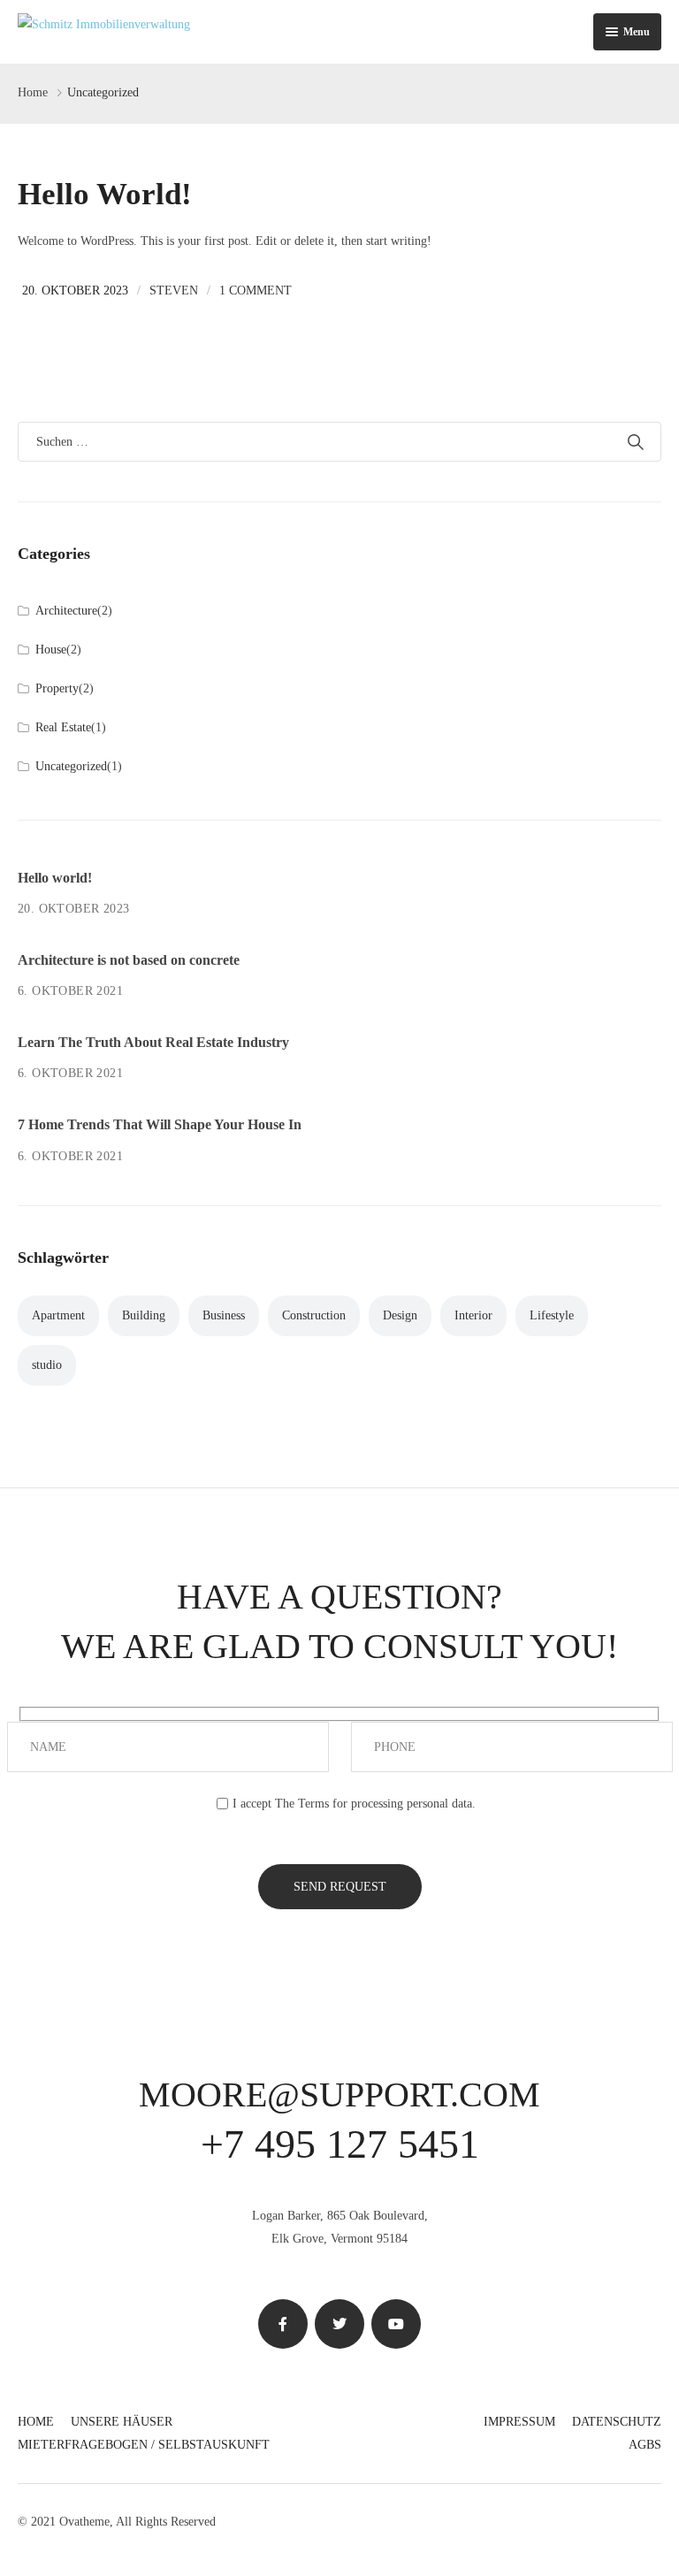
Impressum (519, 2422)
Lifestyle (552, 1315)
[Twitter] (339, 2324)
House (51, 650)
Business (224, 1315)
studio (47, 1365)
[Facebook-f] (283, 2324)
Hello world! (105, 194)
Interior (473, 1315)
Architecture (66, 611)
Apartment (58, 1315)
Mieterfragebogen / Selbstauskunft (144, 2445)
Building (144, 1315)
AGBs (645, 2445)
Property (57, 688)
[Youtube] (396, 2324)
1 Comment (256, 290)
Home (33, 92)
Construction (314, 1315)
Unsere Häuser (122, 2422)
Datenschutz (617, 2422)
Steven (174, 290)
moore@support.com (339, 2094)
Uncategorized (71, 766)
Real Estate (63, 727)
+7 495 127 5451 (340, 2144)
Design (400, 1315)
